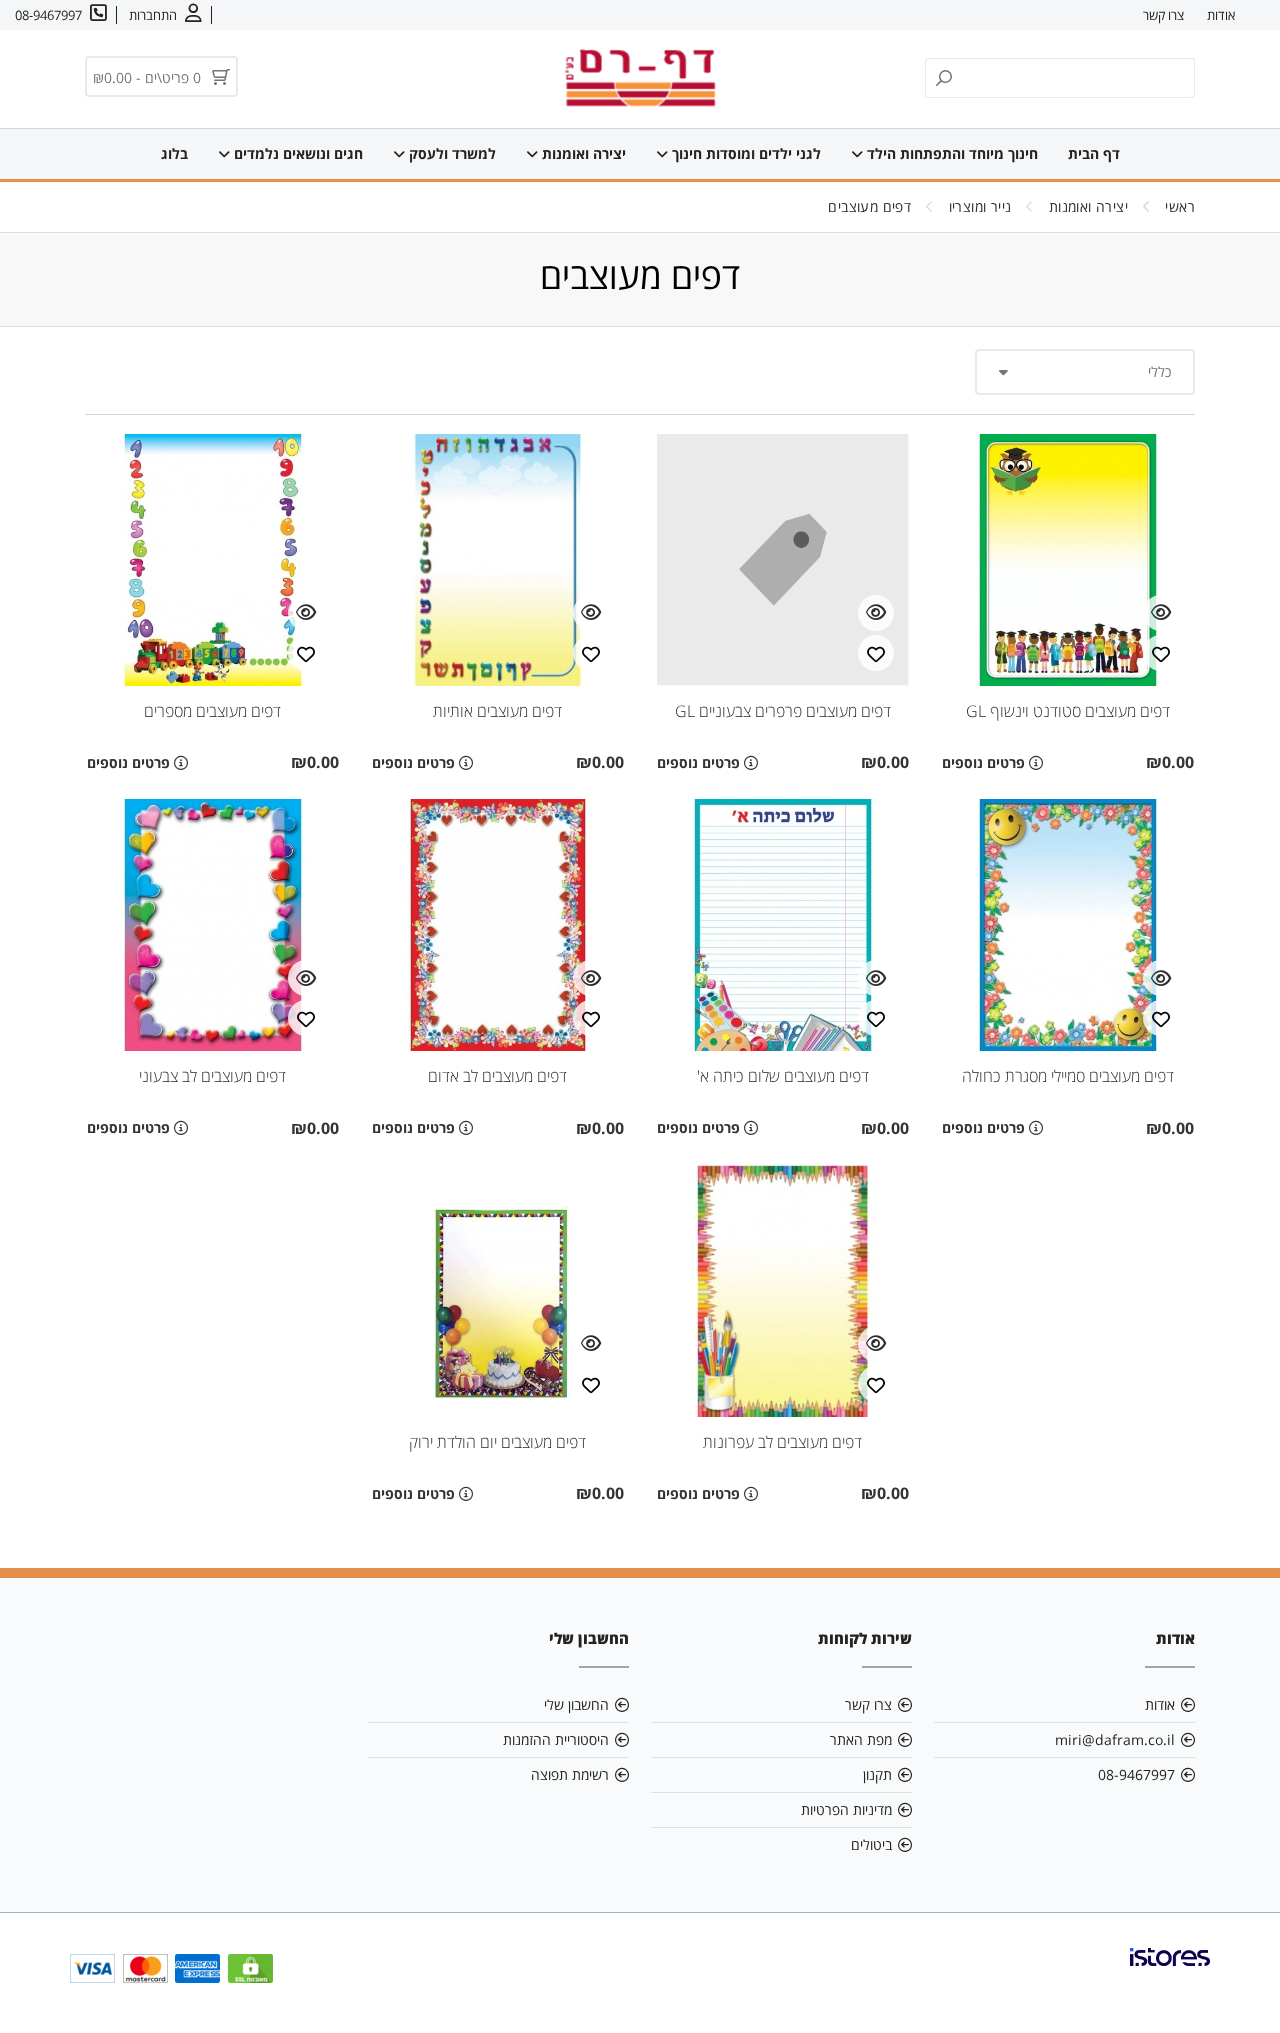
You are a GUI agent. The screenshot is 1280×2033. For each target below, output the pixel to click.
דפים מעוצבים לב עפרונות (782, 1442)
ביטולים (871, 1844)
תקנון (877, 1774)
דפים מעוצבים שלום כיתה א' (783, 1076)
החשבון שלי (576, 1704)
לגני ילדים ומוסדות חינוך (744, 153)
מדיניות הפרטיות (846, 1809)
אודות (1221, 15)
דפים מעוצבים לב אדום (497, 1076)
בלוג (174, 153)
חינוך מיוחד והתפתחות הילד (950, 153)
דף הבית (1094, 153)
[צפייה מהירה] (1161, 613)
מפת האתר (861, 1739)
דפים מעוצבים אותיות (497, 711)
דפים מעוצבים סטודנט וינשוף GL (1068, 711)
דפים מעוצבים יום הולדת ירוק (497, 1442)
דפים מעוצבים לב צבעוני (212, 1076)
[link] (1170, 1973)
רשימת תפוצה (570, 1774)
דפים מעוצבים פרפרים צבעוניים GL (783, 711)
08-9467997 (1136, 1774)
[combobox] (1085, 372)
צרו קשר (1163, 15)
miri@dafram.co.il (1115, 1739)
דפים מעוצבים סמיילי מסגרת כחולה (1068, 1076)
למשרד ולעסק (450, 153)
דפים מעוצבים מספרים (212, 711)
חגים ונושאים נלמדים (296, 153)
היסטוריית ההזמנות (556, 1739)
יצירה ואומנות (582, 153)
